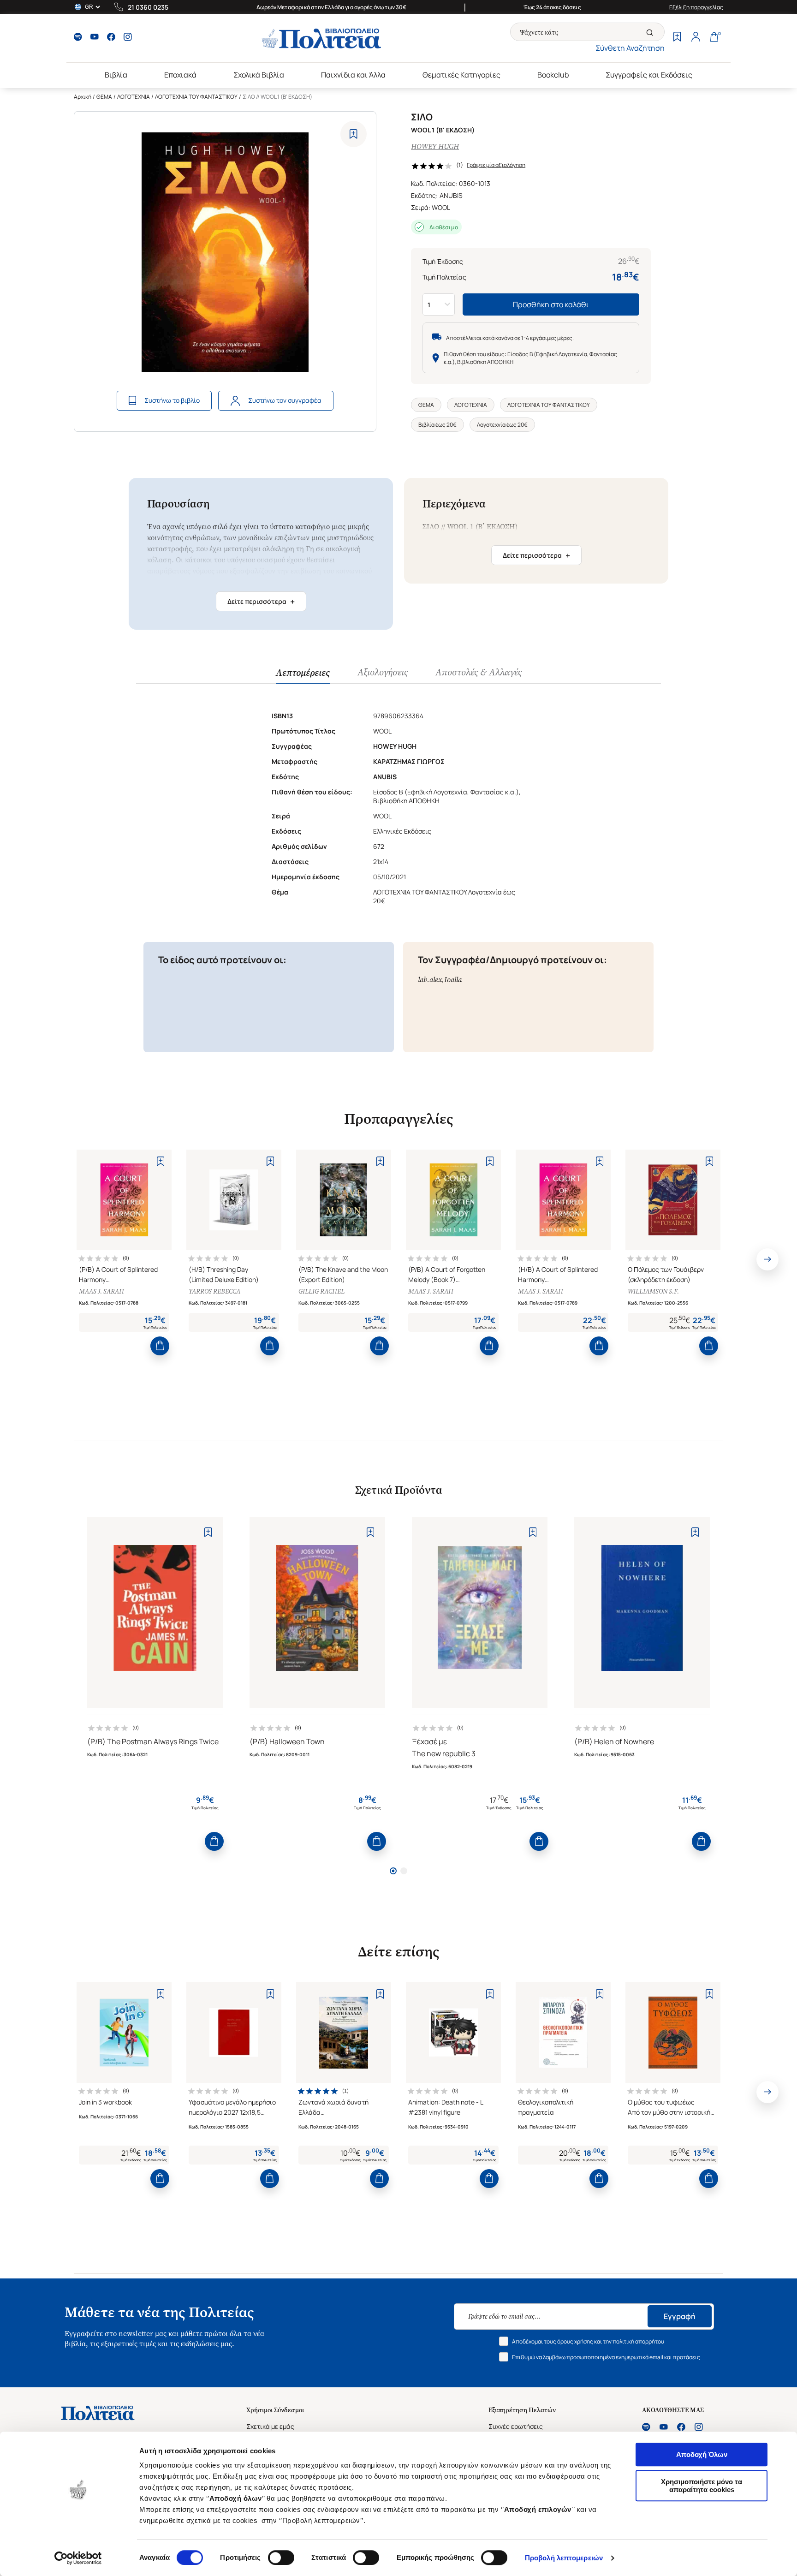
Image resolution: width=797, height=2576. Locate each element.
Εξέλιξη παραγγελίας (696, 7)
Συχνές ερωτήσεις (516, 2426)
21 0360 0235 (148, 7)
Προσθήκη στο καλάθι (551, 304)
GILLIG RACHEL (321, 1291)
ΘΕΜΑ (104, 97)
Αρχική (83, 97)
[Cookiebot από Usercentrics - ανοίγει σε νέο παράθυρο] (78, 2558)
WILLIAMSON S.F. (653, 1291)
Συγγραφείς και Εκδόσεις (649, 75)
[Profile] (696, 38)
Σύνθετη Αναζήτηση (630, 48)
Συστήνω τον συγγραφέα (285, 400)
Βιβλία (116, 75)
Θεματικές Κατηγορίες (461, 75)
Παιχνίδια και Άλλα (353, 75)
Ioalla (453, 980)
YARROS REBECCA (214, 1291)
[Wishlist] (677, 38)
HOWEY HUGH (435, 146)
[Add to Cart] (160, 1346)
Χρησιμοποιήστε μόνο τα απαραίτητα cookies (702, 2486)
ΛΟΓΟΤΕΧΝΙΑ (134, 97)
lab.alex (430, 980)
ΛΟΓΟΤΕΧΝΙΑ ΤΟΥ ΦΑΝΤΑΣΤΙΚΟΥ (196, 97)
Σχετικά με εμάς (270, 2426)
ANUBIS (451, 195)
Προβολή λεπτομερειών (564, 2558)
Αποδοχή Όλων (702, 2454)
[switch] (281, 2558)
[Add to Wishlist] (354, 134)
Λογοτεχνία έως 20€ (502, 425)
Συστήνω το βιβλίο (172, 400)
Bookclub (553, 75)
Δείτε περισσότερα (261, 602)
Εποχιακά (180, 75)
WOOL (441, 207)
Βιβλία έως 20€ (437, 425)
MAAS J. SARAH (101, 1291)
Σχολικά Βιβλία (259, 75)
